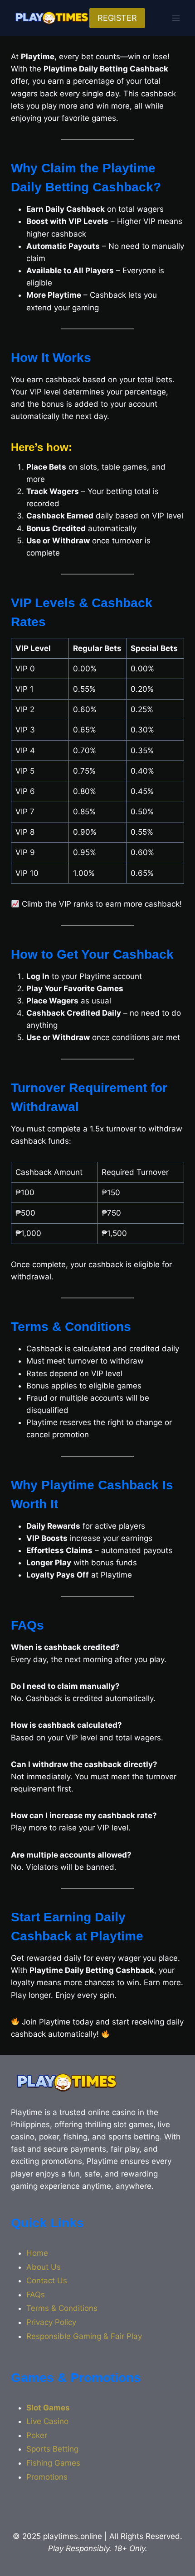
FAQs (36, 2295)
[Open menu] (176, 18)
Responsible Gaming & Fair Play (84, 2336)
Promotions (47, 2477)
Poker (37, 2435)
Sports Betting (52, 2449)
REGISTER (117, 18)
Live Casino (47, 2421)
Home (37, 2253)
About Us (44, 2267)
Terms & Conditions (62, 2308)
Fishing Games (53, 2463)
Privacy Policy (51, 2322)
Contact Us (47, 2281)
